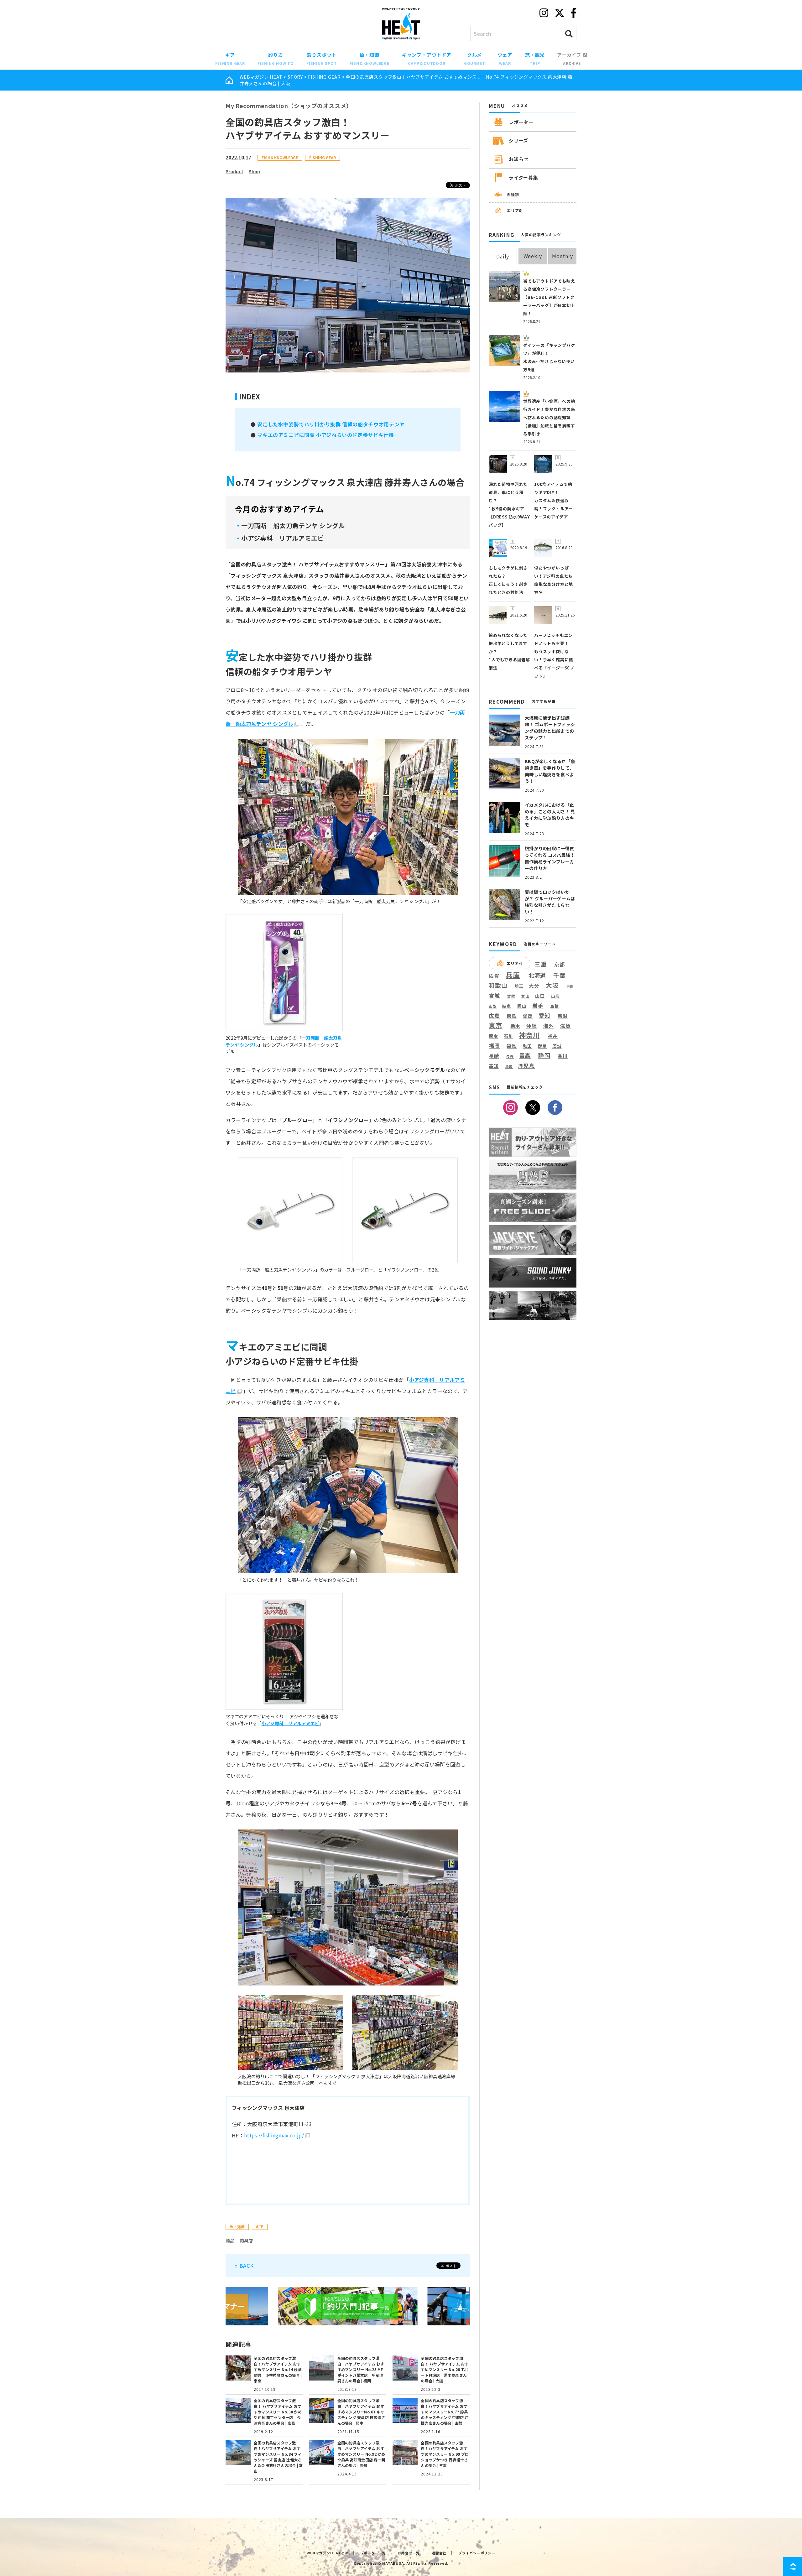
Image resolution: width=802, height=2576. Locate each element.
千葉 (560, 975)
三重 (541, 964)
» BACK (244, 2266)
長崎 (494, 1056)
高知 (494, 1066)
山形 (555, 996)
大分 (534, 986)
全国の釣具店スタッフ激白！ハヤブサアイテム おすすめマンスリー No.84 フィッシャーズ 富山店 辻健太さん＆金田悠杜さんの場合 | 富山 (278, 2457)
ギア (230, 59)
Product (234, 171)
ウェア (505, 59)
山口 (540, 996)
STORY (295, 77)
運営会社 (439, 2553)
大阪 (552, 985)
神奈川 (529, 1035)
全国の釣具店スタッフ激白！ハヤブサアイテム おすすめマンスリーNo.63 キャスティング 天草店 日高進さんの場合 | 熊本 (361, 2412)
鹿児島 (526, 1066)
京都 (560, 964)
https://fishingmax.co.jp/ (274, 2135)
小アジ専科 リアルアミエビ (291, 1723)
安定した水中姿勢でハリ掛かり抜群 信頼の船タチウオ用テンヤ (331, 424)
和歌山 (498, 985)
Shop (254, 171)
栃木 (515, 1026)
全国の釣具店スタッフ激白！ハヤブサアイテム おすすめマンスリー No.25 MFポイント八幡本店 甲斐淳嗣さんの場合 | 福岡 (361, 2369)
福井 (553, 1036)
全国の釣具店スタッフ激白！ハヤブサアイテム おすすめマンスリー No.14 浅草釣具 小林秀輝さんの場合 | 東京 (278, 2369)
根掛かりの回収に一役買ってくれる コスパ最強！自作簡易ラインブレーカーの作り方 (550, 858)
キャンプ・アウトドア (427, 59)
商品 (230, 2240)
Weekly (533, 256)
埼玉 (519, 986)
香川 (563, 1056)
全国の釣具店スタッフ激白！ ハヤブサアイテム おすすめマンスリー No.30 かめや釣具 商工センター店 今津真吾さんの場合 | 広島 (278, 2412)
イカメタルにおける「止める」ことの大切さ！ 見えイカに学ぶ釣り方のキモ (550, 815)
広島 (494, 1016)
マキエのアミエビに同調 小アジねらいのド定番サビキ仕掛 (325, 435)
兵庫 (513, 975)
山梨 (493, 1006)
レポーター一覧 (373, 2553)
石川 (508, 1036)
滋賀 (565, 1026)
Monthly (562, 256)
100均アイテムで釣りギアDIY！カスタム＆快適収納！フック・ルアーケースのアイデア (553, 500)
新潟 (563, 1016)
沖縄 (532, 1026)
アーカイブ (570, 59)
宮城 (494, 996)
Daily (503, 256)
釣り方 (276, 59)
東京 (496, 1025)
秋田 (528, 1046)
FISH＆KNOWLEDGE (280, 157)
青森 (525, 1056)
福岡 (494, 1046)
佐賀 (494, 976)
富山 (525, 996)
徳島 (512, 1016)
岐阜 (507, 1006)
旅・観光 (535, 59)
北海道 (537, 975)
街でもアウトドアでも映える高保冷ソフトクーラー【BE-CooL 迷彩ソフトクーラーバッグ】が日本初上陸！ (549, 297)
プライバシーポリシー (477, 2553)
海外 (549, 1026)
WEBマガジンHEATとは (327, 2553)
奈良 (570, 986)
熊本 (493, 1036)
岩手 (538, 1006)
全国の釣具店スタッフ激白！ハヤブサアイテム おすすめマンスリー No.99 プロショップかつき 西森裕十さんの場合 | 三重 (445, 2454)
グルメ (475, 59)
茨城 (557, 1046)
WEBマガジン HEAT (261, 77)
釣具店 (246, 2240)
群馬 (542, 1046)
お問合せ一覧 (409, 2553)
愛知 (545, 1015)
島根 (555, 1006)
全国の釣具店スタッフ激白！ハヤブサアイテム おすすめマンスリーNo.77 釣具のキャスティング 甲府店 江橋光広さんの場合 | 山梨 (445, 2412)
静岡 (544, 1055)
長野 (510, 1057)
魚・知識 (370, 59)
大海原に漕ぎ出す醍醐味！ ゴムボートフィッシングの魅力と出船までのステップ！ (550, 728)
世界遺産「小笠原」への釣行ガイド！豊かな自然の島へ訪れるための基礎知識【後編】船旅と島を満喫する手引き (549, 417)
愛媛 (528, 1016)
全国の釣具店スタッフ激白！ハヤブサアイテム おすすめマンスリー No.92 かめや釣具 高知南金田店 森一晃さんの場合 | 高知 (361, 2454)
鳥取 (509, 1067)
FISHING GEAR (324, 77)
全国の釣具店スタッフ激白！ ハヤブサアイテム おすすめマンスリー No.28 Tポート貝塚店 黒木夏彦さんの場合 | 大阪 (445, 2369)
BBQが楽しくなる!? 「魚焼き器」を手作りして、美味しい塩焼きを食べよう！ (550, 771)
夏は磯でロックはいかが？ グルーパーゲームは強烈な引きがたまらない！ (550, 902)
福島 (512, 1046)
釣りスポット (322, 59)
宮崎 (511, 996)
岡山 (522, 1006)
